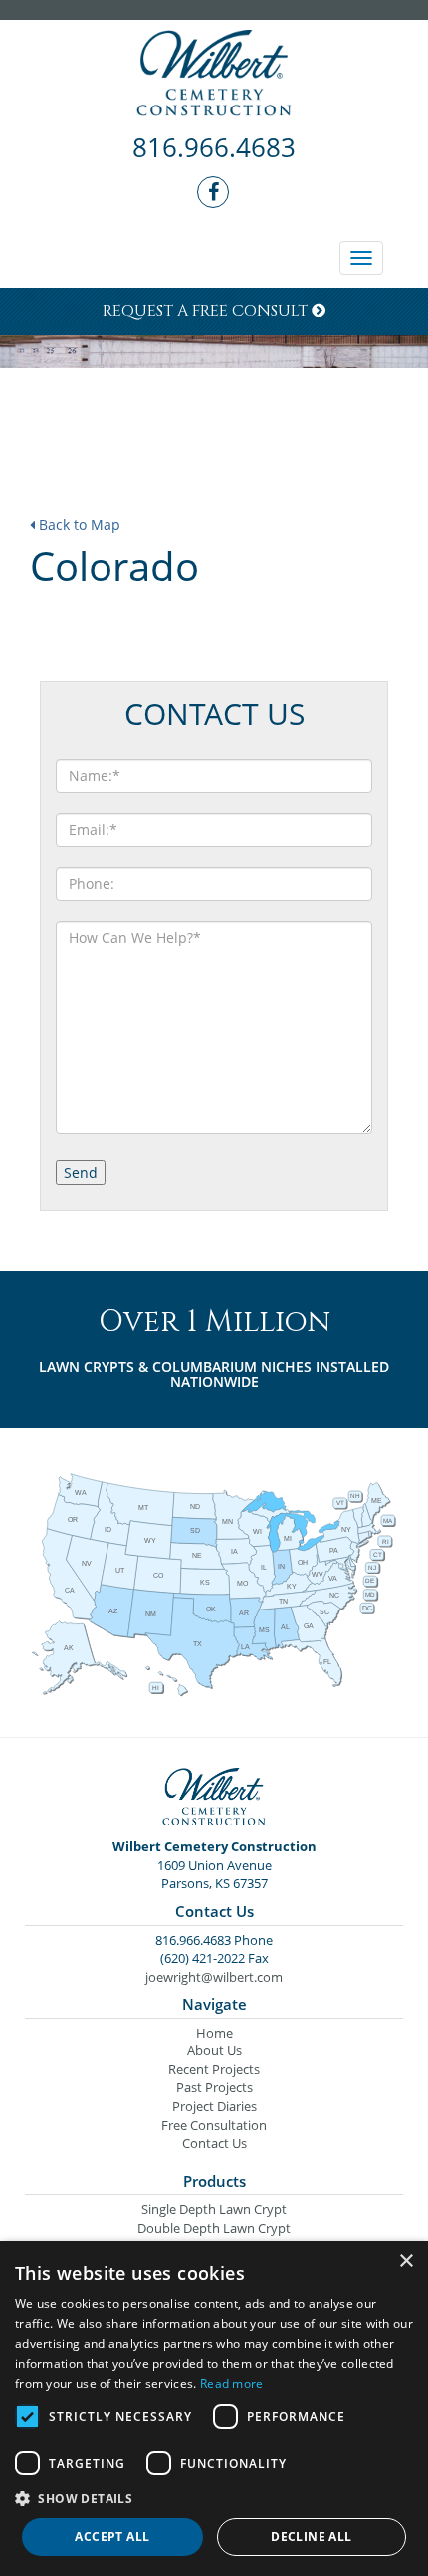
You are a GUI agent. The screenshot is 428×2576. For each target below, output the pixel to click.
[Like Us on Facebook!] (214, 193)
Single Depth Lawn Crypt (214, 2209)
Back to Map (78, 524)
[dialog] (214, 2408)
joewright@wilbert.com (214, 1977)
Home (214, 2033)
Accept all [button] (112, 2537)
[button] (214, 2498)
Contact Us (214, 2143)
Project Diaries (214, 2106)
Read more (232, 2383)
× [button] (406, 2262)
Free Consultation (214, 2125)
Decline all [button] (311, 2537)
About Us (214, 2050)
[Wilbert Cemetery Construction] (214, 75)
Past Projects (214, 2087)
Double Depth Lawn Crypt (214, 2228)
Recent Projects (214, 2069)
